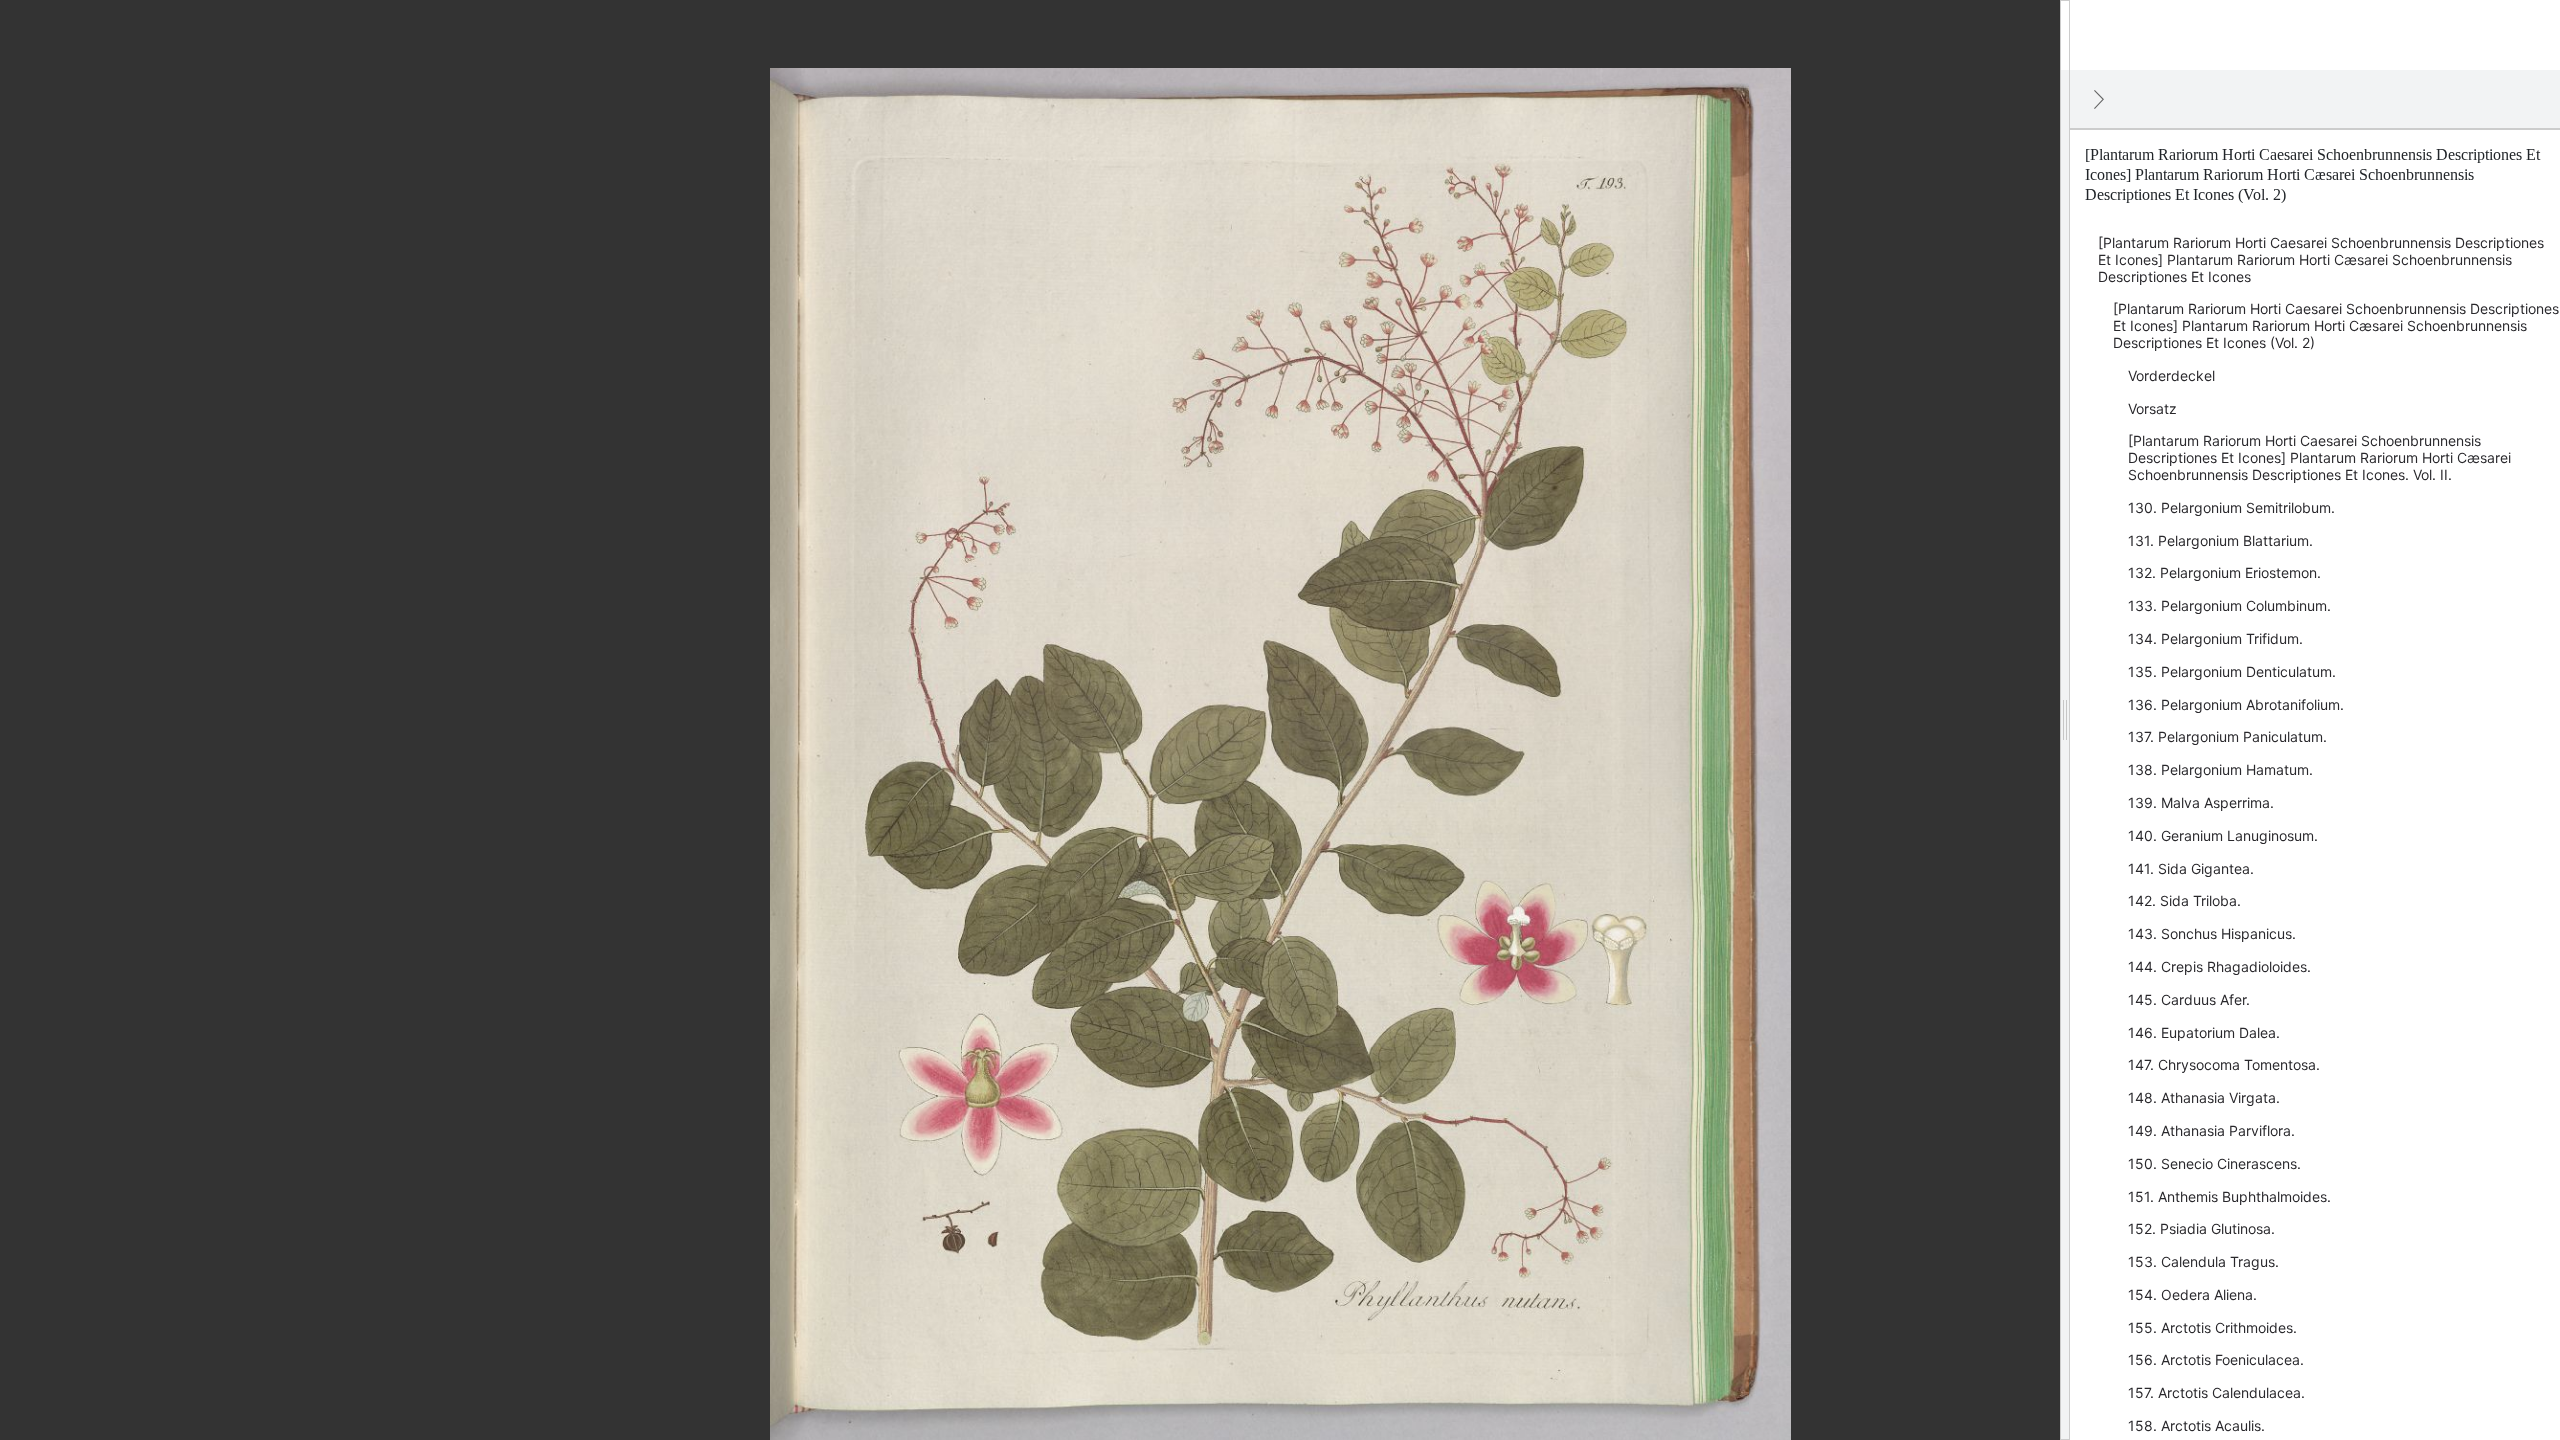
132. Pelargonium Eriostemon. (2224, 572)
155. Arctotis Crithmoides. (2212, 1327)
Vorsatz (2152, 408)
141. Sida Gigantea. (2191, 868)
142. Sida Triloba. (2184, 900)
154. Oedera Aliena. (2192, 1294)
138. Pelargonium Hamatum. (2220, 769)
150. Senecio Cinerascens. (2214, 1163)
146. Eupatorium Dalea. (2204, 1032)
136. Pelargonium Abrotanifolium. (2236, 704)
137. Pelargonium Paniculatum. (2227, 736)
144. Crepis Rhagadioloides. (2219, 966)
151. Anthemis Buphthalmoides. (2229, 1196)
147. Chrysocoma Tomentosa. (2224, 1064)
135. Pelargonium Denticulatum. (2232, 671)
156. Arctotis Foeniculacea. (2216, 1359)
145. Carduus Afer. (2189, 999)
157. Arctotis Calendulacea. (2216, 1392)
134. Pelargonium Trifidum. (2215, 638)
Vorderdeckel (2171, 375)
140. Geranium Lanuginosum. (2223, 835)
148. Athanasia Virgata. (2204, 1097)
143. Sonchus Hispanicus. (2212, 933)
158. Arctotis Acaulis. (2196, 1425)
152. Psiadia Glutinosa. (2201, 1228)
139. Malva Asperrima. (2201, 802)
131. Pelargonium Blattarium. (2220, 540)
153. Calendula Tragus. (2203, 1261)
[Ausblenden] (2099, 99)
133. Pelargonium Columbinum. (2229, 605)
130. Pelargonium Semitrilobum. (2231, 507)
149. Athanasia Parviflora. (2211, 1130)
